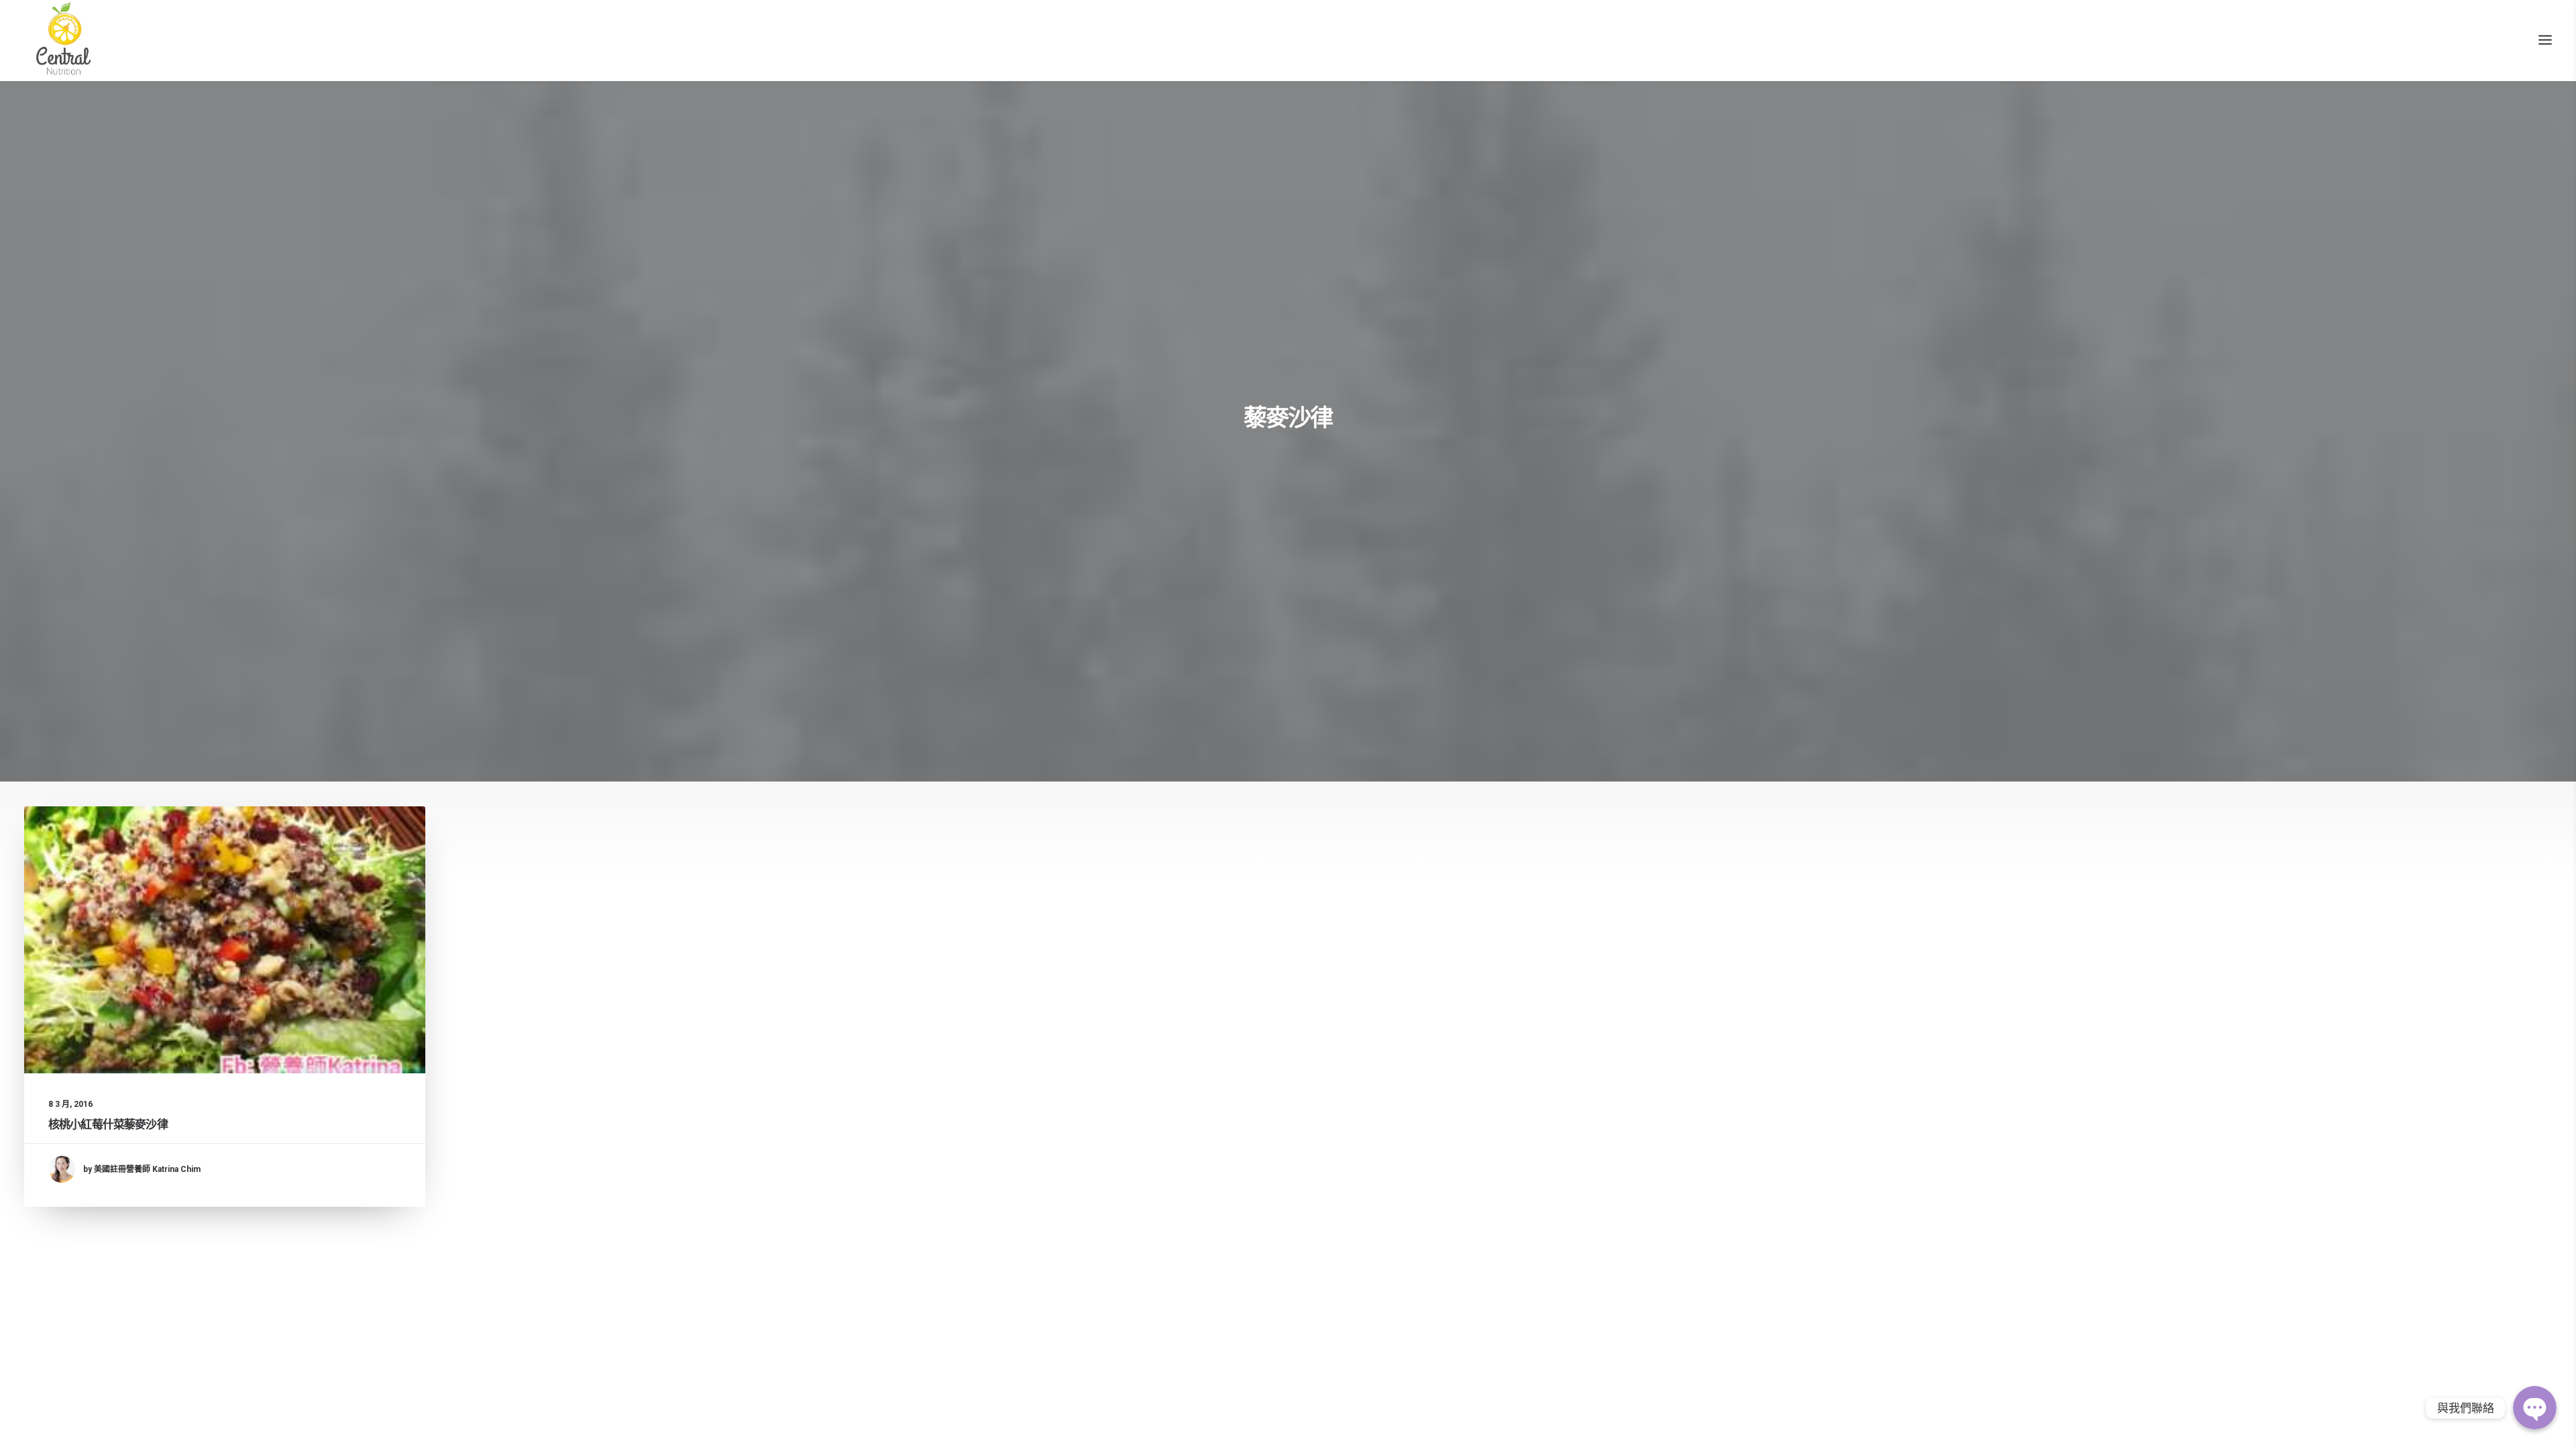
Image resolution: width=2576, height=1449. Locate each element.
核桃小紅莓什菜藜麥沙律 (108, 1124)
